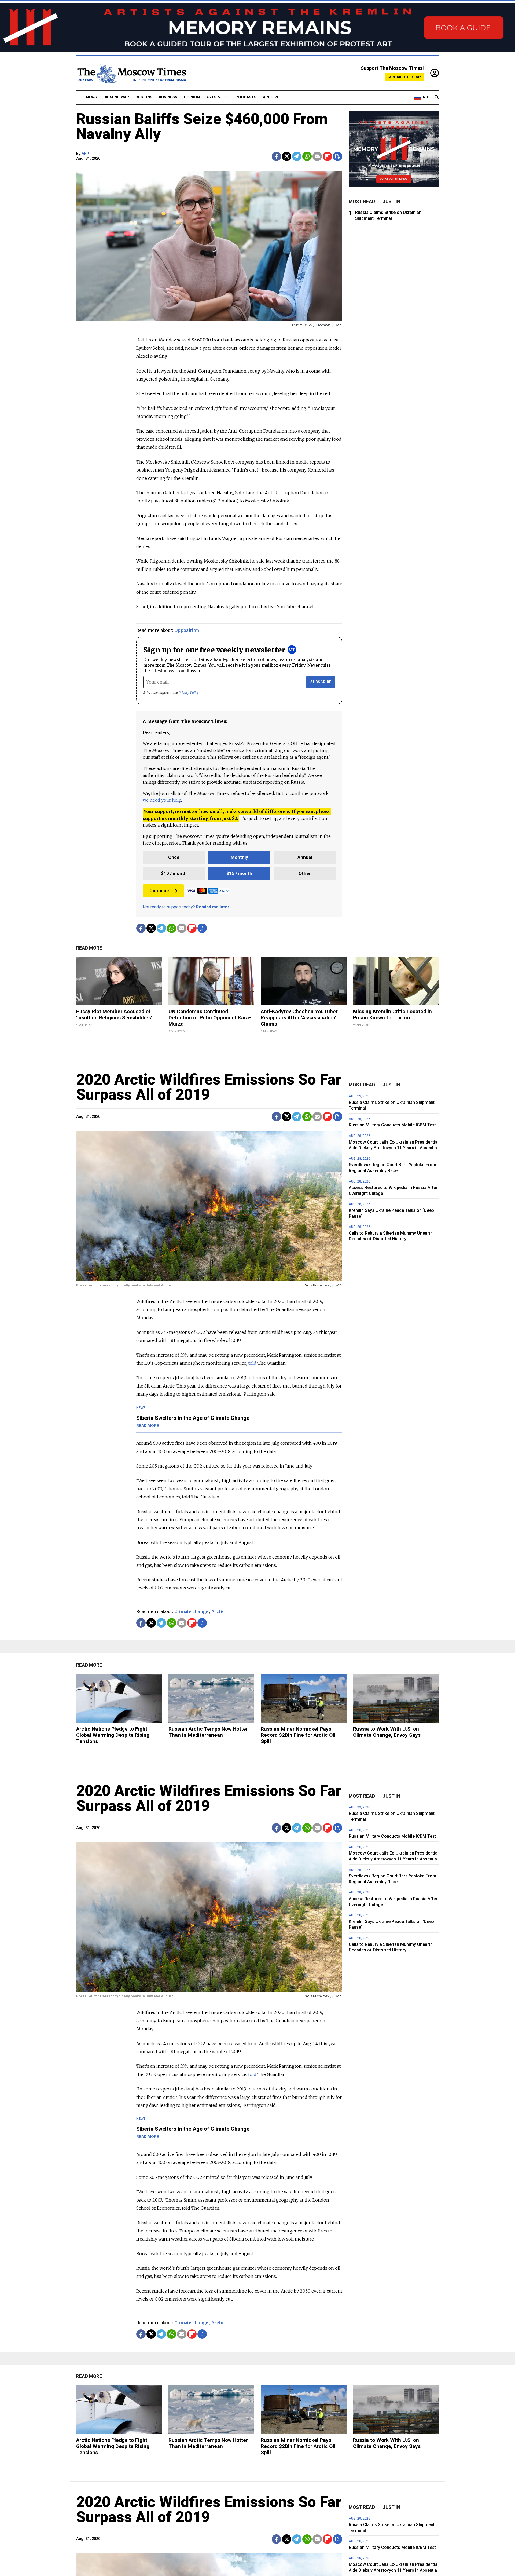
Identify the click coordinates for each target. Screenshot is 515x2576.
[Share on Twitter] (287, 156)
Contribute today (404, 77)
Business (168, 97)
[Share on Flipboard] (327, 156)
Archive (271, 97)
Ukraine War (116, 97)
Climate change (191, 1611)
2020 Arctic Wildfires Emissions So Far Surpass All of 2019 (209, 1087)
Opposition (187, 630)
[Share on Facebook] (276, 156)
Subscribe (321, 682)
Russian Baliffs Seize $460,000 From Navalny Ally (202, 126)
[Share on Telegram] (297, 156)
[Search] (437, 97)
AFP (85, 154)
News (91, 97)
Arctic (218, 1611)
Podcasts (246, 97)
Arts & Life (218, 97)
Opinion (192, 97)
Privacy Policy (189, 693)
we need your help (162, 800)
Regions (144, 97)
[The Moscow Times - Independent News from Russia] (131, 73)
